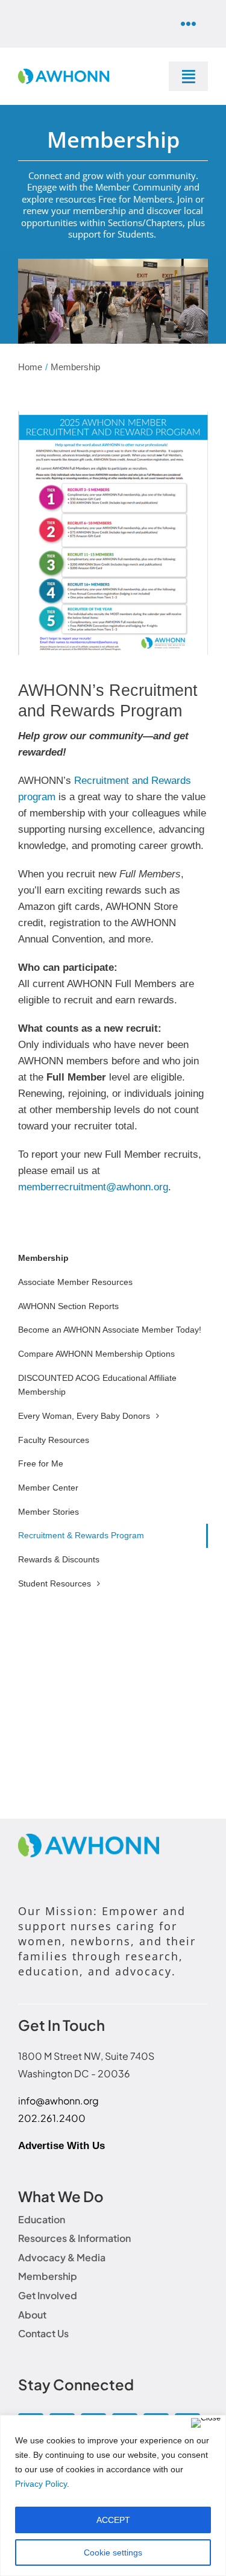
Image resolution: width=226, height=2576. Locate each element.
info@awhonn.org (58, 2101)
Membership (43, 1258)
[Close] (206, 2423)
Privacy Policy (41, 2484)
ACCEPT (113, 2520)
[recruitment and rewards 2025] (113, 416)
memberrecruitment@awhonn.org (93, 1187)
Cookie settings (113, 2552)
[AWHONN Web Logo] (64, 74)
